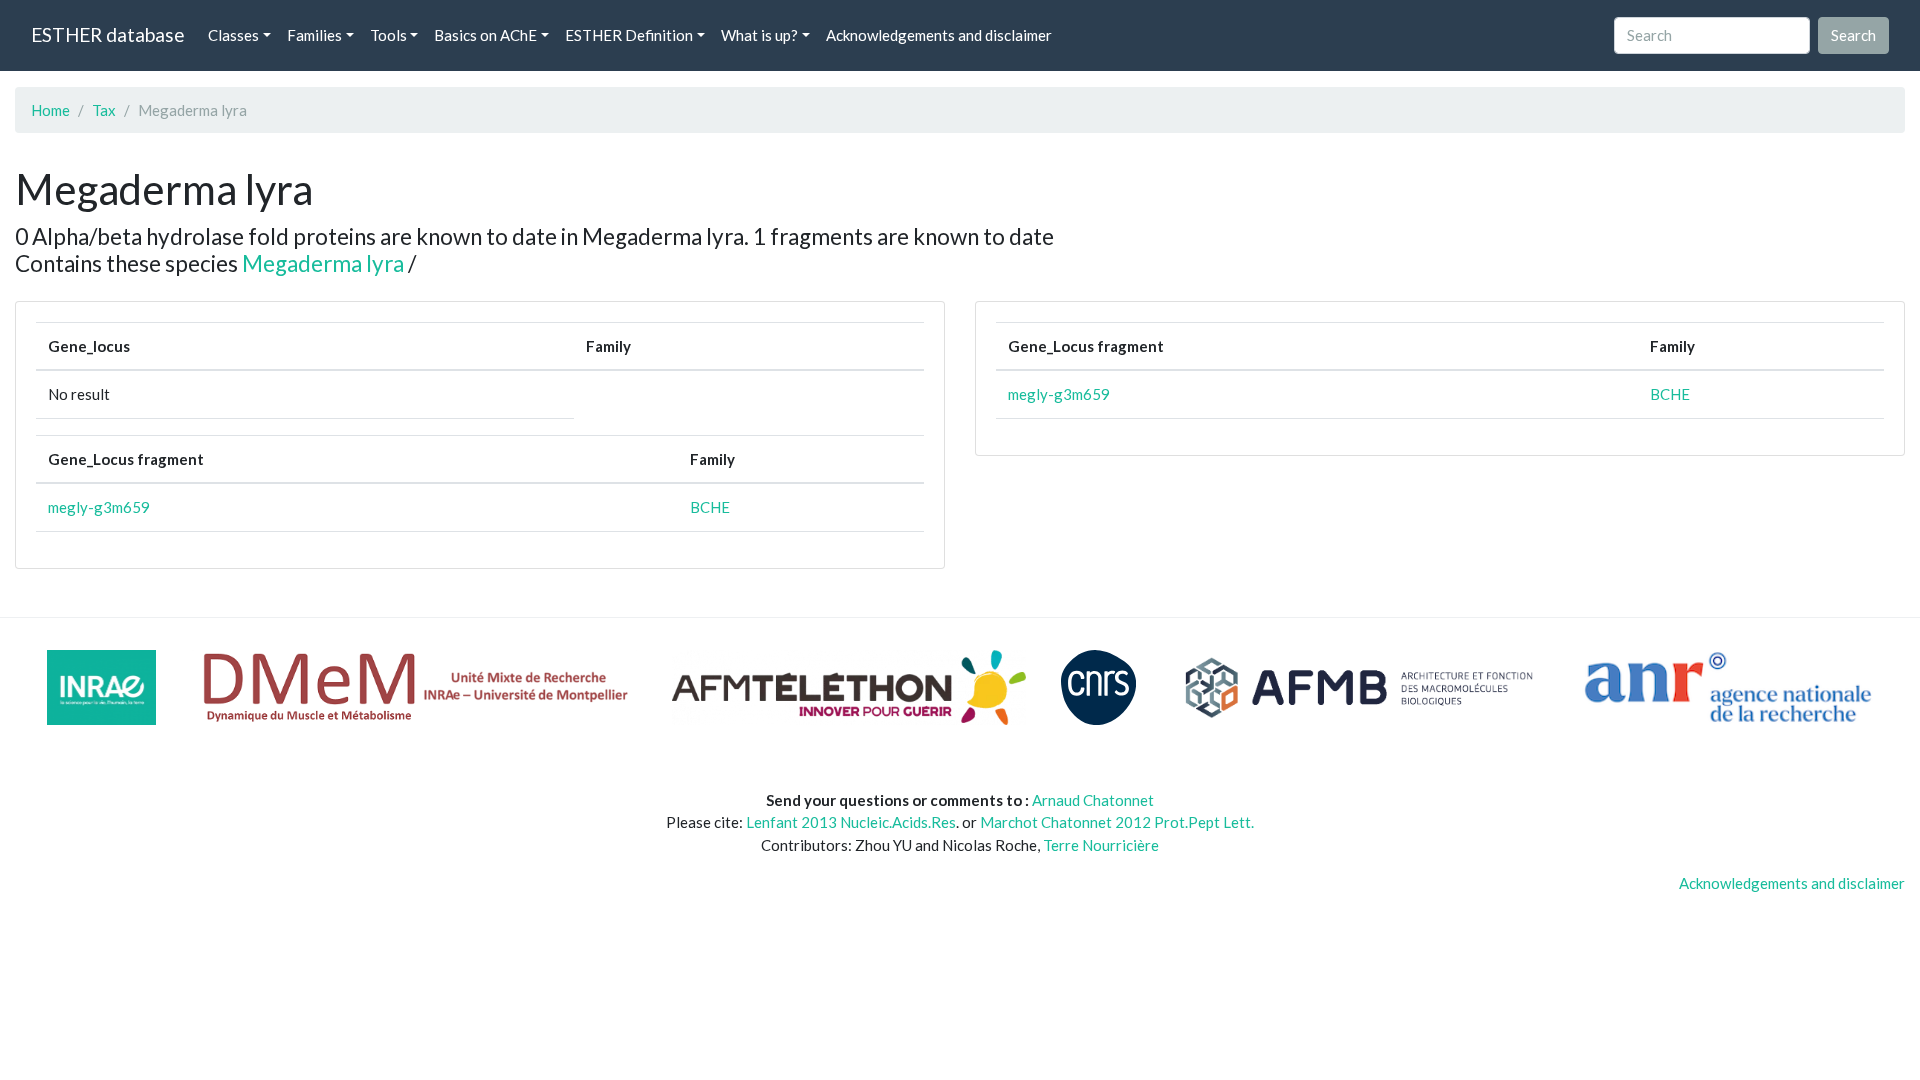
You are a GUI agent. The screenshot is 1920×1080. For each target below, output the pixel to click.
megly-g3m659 (99, 507)
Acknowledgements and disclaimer (939, 35)
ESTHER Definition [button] (629, 35)
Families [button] (314, 35)
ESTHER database (107, 34)
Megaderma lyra (323, 263)
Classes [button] (233, 35)
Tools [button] (388, 35)
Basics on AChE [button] (485, 35)
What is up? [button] (759, 35)
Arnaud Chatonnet (1093, 800)
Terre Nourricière (1101, 845)
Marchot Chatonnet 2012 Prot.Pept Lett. (1117, 822)
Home (50, 110)
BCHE (710, 507)
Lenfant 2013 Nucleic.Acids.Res (851, 822)
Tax (104, 110)
